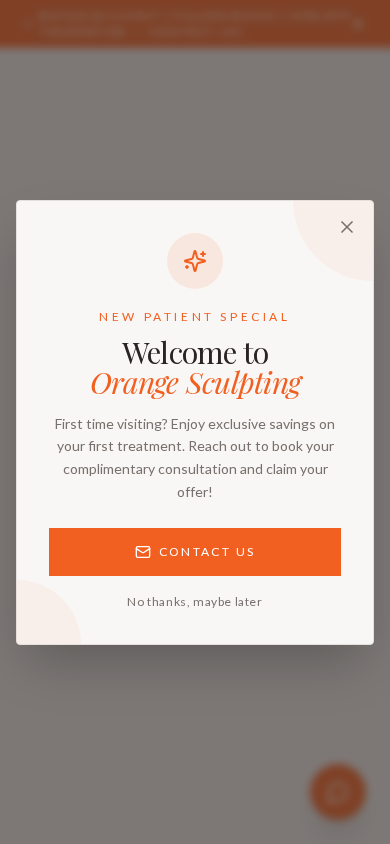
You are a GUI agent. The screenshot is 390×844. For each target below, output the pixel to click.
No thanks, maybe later (194, 601)
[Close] (347, 227)
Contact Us (207, 551)
